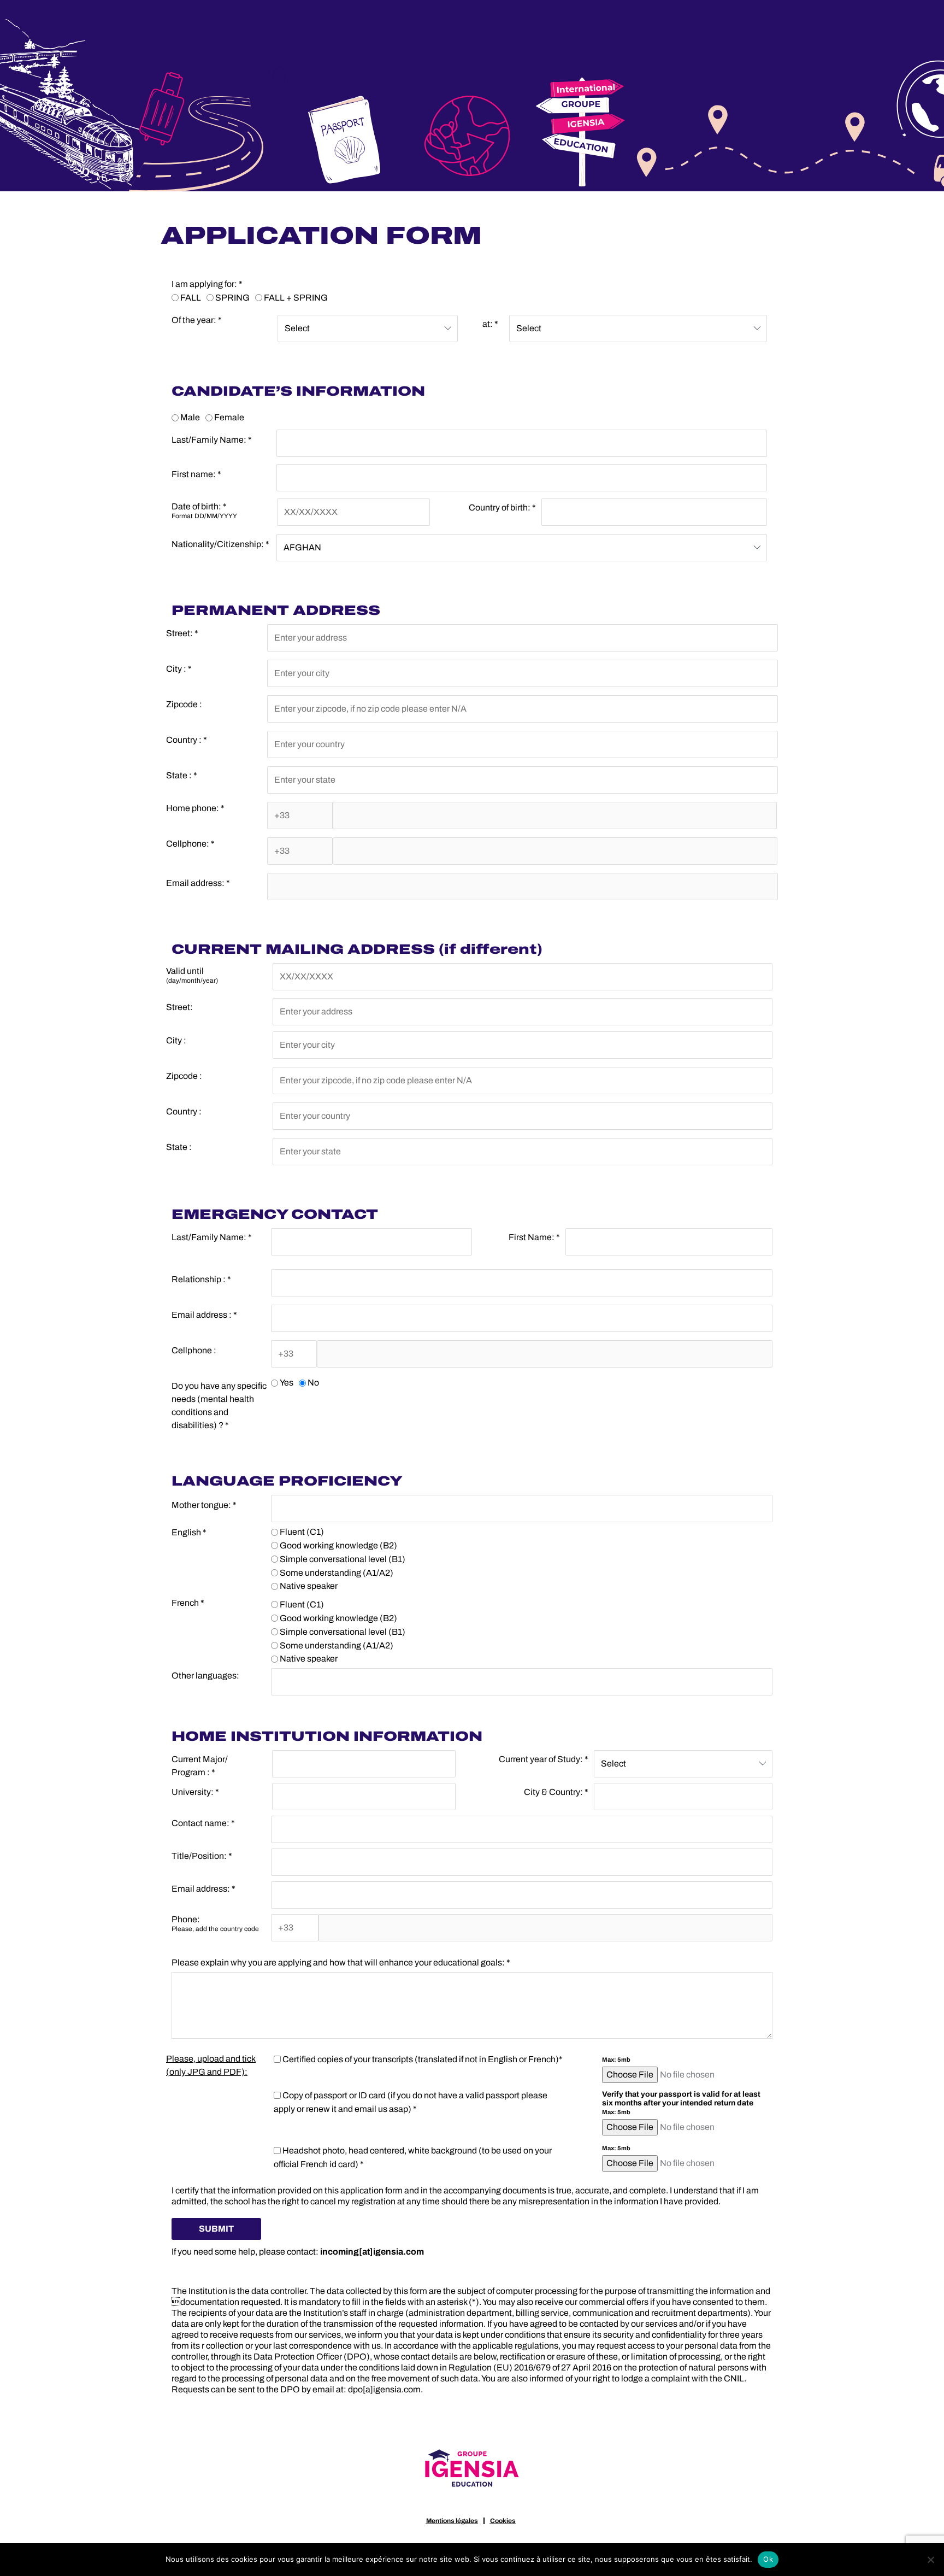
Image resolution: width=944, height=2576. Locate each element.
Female (229, 417)
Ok (768, 2559)
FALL (191, 297)
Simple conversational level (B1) (343, 1559)
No (313, 1383)
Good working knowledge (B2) (338, 1545)
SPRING (232, 297)
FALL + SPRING (296, 297)
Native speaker (309, 1586)
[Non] (930, 2560)
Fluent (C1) (302, 1532)
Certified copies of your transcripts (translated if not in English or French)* (423, 2059)
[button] (216, 2229)
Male (190, 417)
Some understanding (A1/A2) (337, 1572)
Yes (287, 1383)
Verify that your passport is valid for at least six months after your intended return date (681, 2103)
